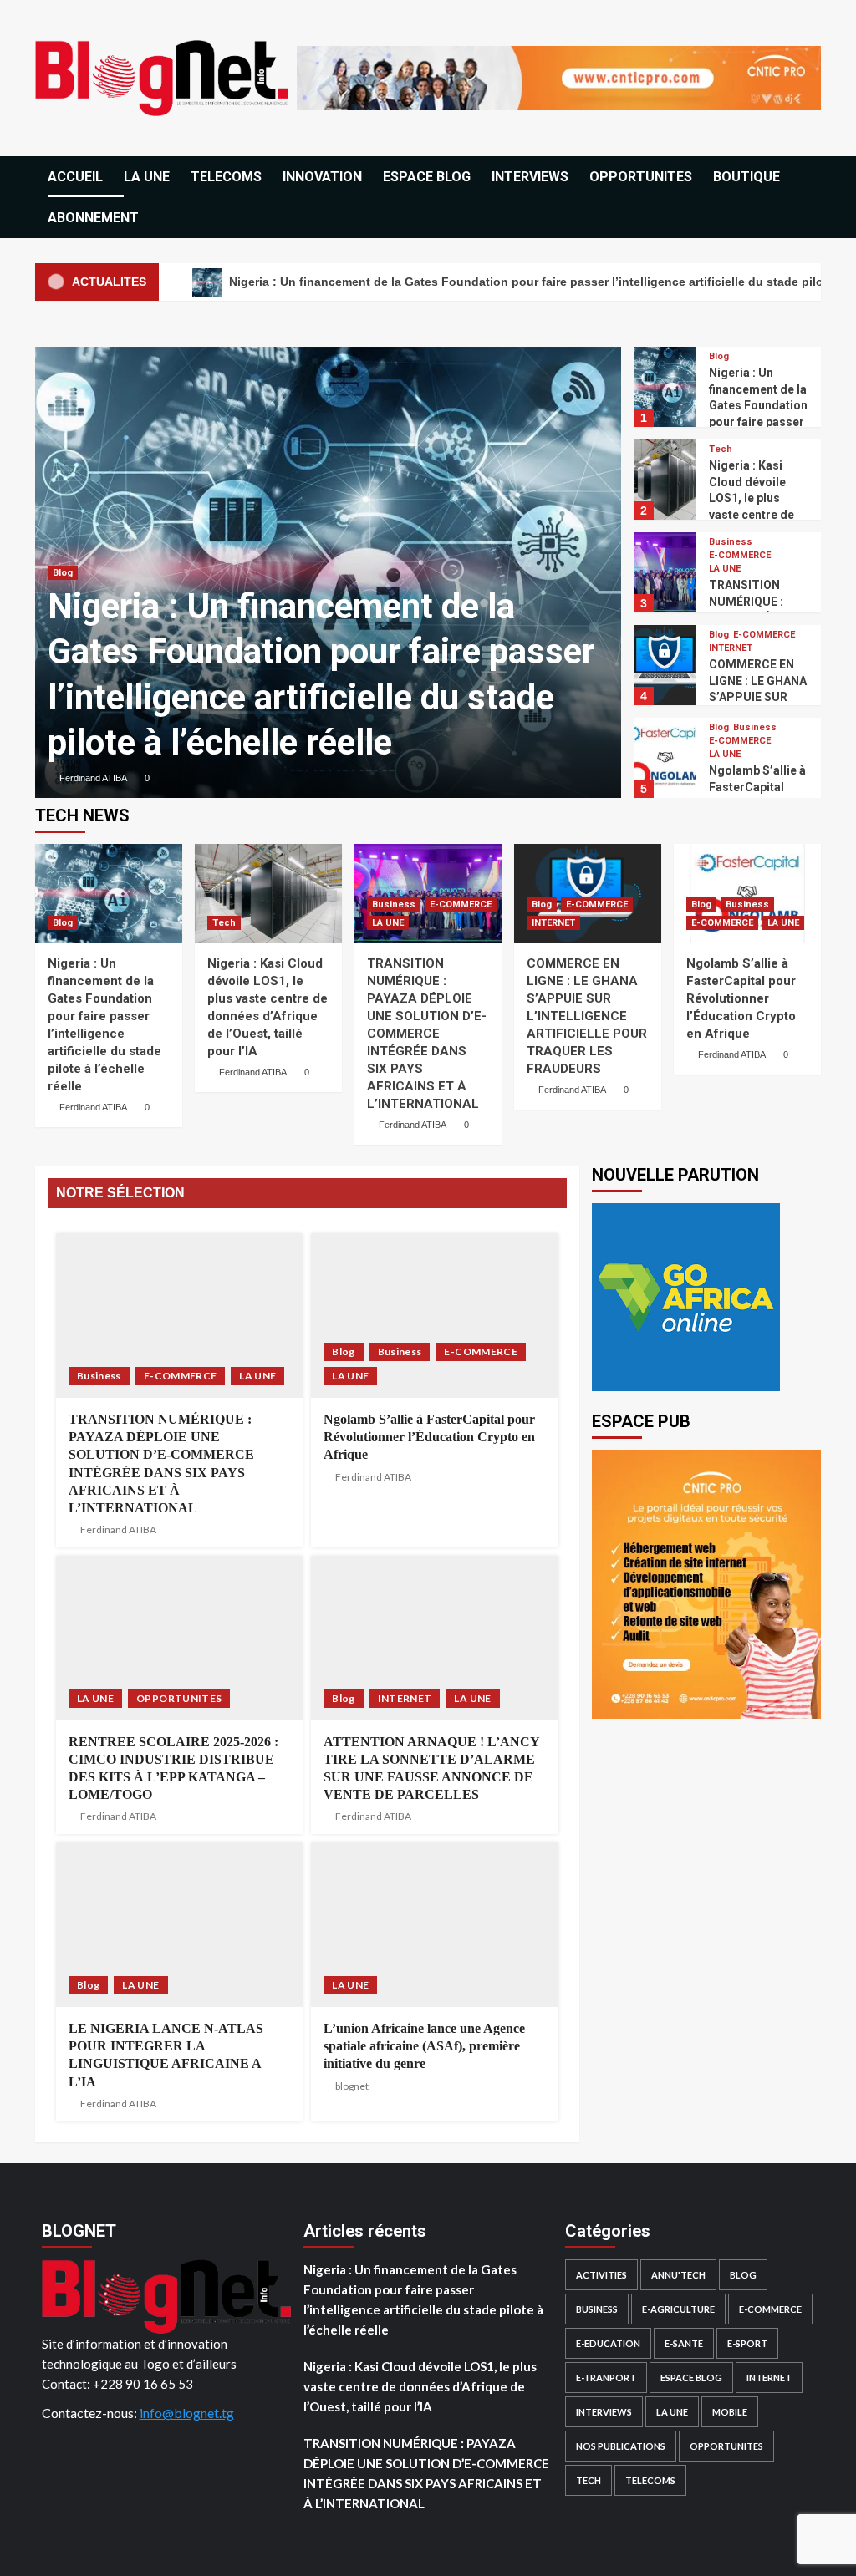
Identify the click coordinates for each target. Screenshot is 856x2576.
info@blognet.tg (187, 2413)
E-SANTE (684, 2343)
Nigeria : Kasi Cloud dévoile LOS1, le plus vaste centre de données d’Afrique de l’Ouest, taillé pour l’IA (420, 2386)
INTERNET (731, 648)
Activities (601, 2275)
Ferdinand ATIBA (93, 778)
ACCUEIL (75, 177)
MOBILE (730, 2412)
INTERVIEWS (530, 177)
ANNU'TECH (678, 2275)
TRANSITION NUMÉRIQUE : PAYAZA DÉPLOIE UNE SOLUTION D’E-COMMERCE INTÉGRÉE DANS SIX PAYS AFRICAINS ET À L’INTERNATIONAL (427, 1034)
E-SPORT (747, 2343)
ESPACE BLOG (427, 177)
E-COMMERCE (740, 555)
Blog (63, 573)
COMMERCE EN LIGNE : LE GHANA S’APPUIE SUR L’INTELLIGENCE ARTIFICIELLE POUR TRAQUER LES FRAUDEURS (587, 1016)
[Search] (810, 178)
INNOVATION (322, 177)
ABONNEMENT (93, 218)
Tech (721, 449)
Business (731, 542)
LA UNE (147, 177)
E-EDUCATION (608, 2343)
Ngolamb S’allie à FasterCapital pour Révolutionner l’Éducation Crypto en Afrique (741, 998)
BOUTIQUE (746, 177)
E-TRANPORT (606, 2378)
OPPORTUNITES (641, 177)
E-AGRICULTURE (678, 2309)
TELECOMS (226, 177)
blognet (352, 2086)
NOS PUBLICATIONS (621, 2446)
